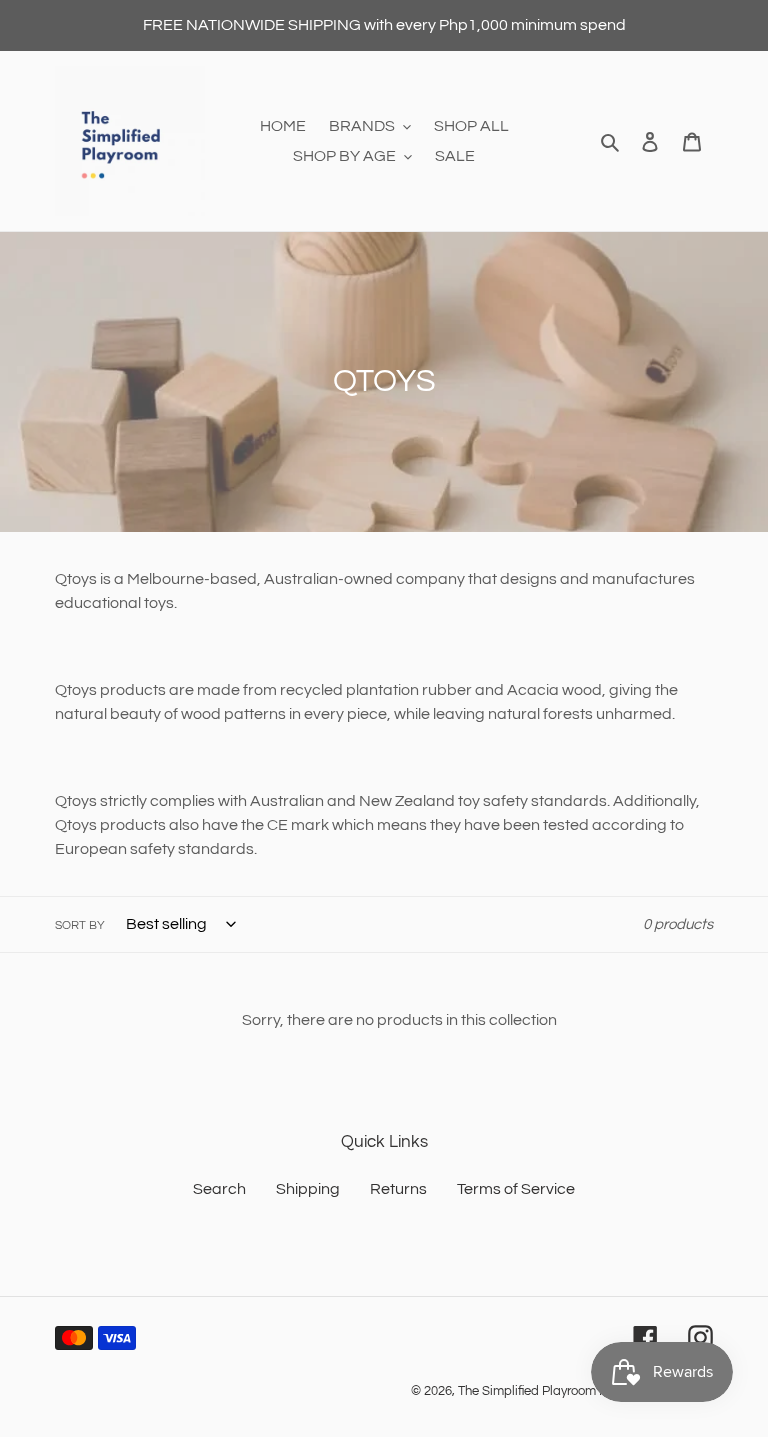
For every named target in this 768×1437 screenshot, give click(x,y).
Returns (398, 1189)
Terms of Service (516, 1189)
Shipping (308, 1189)
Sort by (80, 925)
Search (219, 1189)
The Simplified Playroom (527, 1391)
